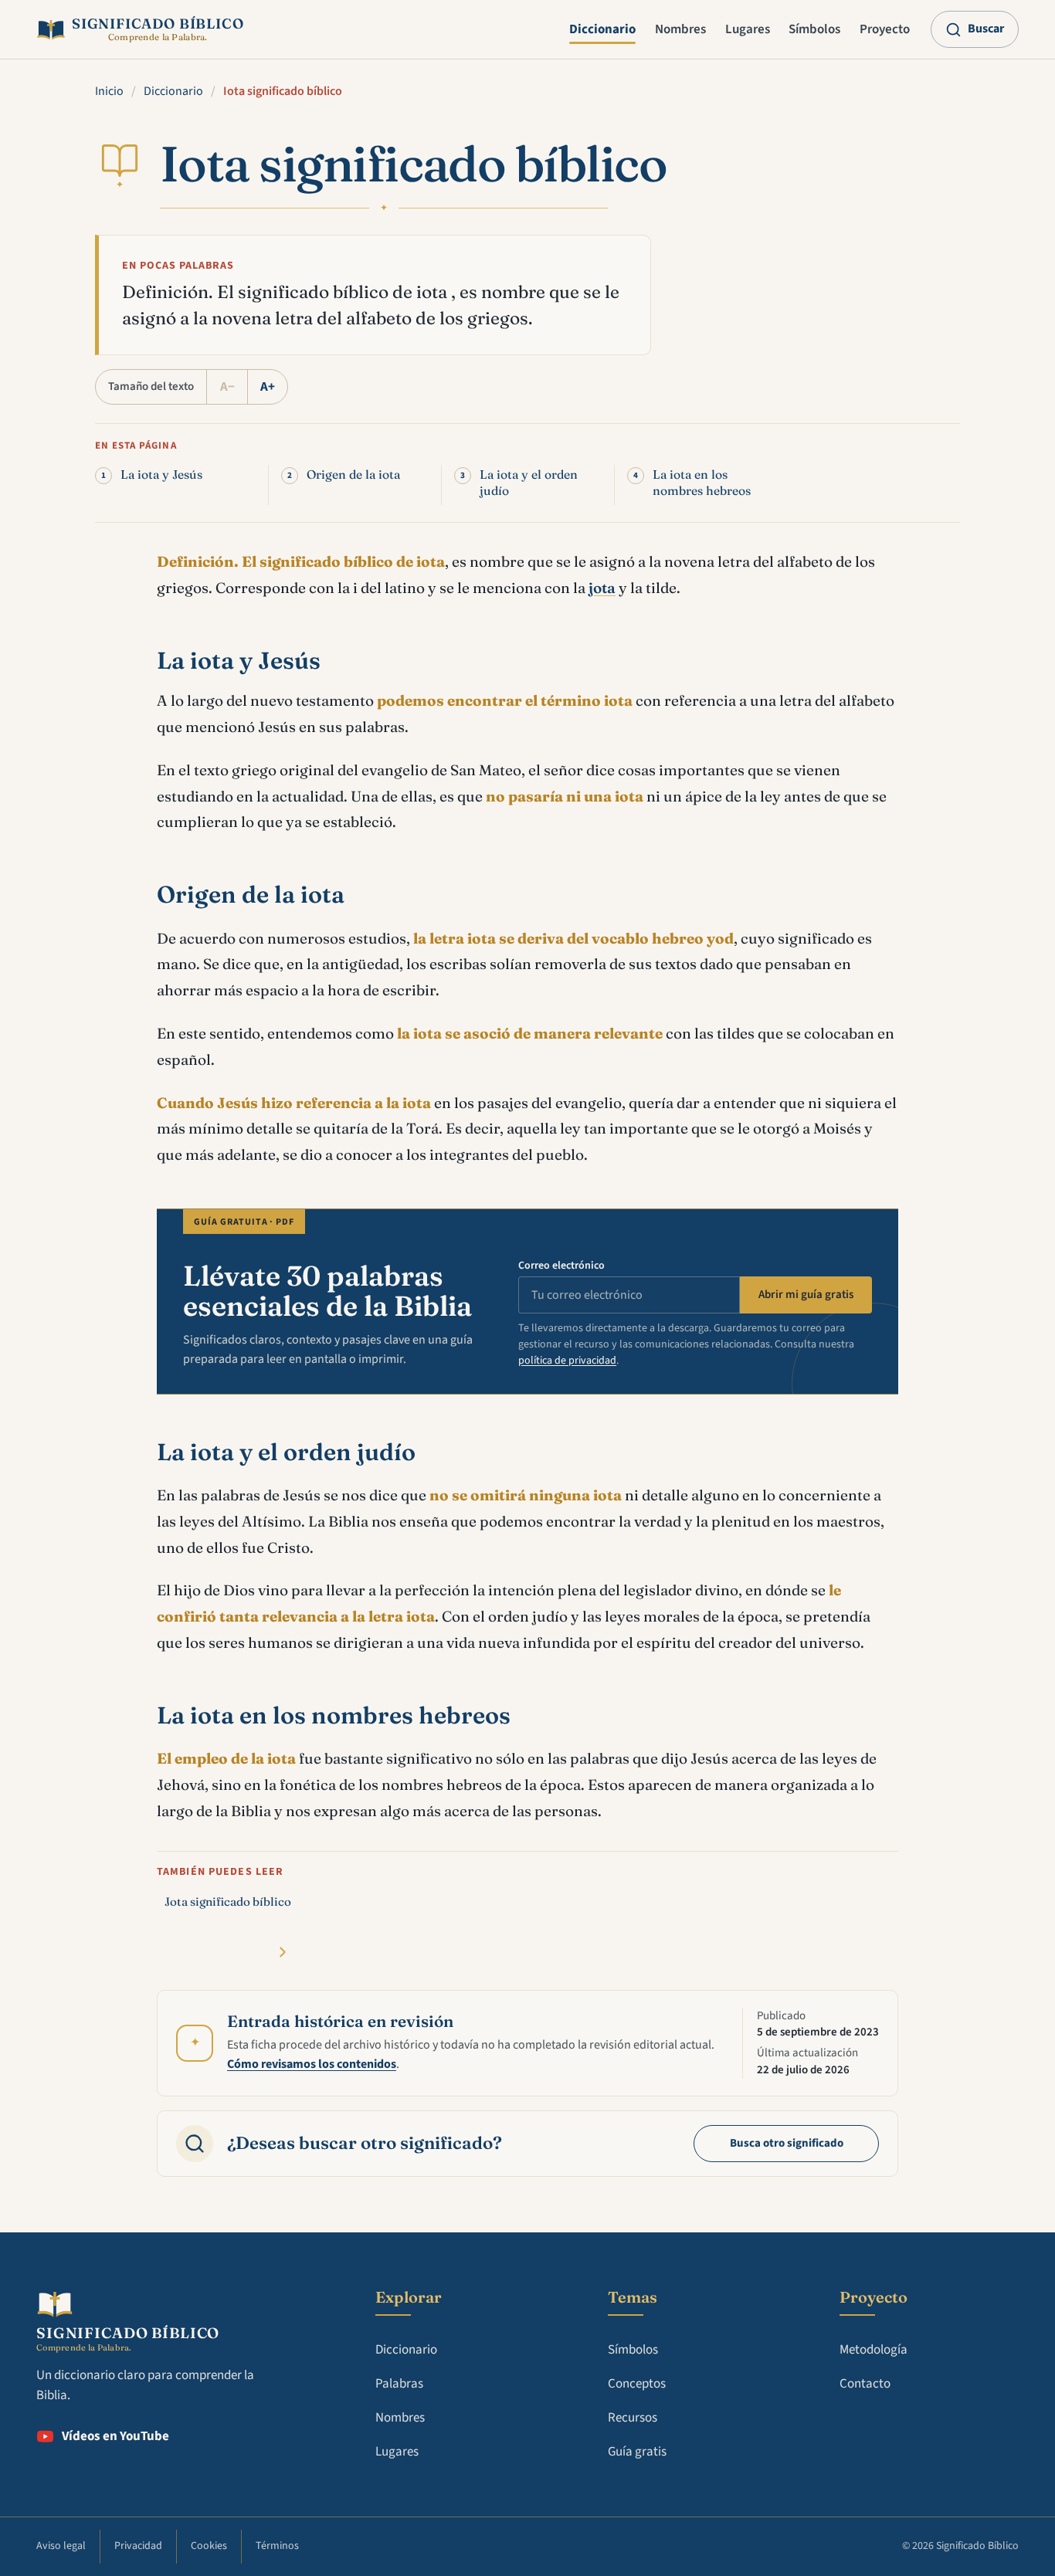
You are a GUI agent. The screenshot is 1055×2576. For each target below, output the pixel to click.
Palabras (399, 2384)
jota (602, 588)
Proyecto (885, 29)
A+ (268, 387)
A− (227, 387)
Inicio (109, 91)
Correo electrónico (561, 1266)
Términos (277, 2546)
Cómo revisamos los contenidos (312, 2064)
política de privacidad (567, 1361)
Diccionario (602, 29)
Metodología (874, 2350)
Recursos (633, 2418)
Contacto (865, 2384)
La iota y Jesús (161, 475)
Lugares (748, 29)
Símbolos (814, 29)
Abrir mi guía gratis (806, 1295)
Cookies (209, 2546)
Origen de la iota (353, 475)
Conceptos (637, 2384)
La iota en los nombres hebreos (702, 483)
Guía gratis (637, 2452)
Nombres (680, 29)
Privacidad (138, 2546)
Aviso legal (61, 2546)
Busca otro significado (787, 2143)
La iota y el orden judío (529, 483)
